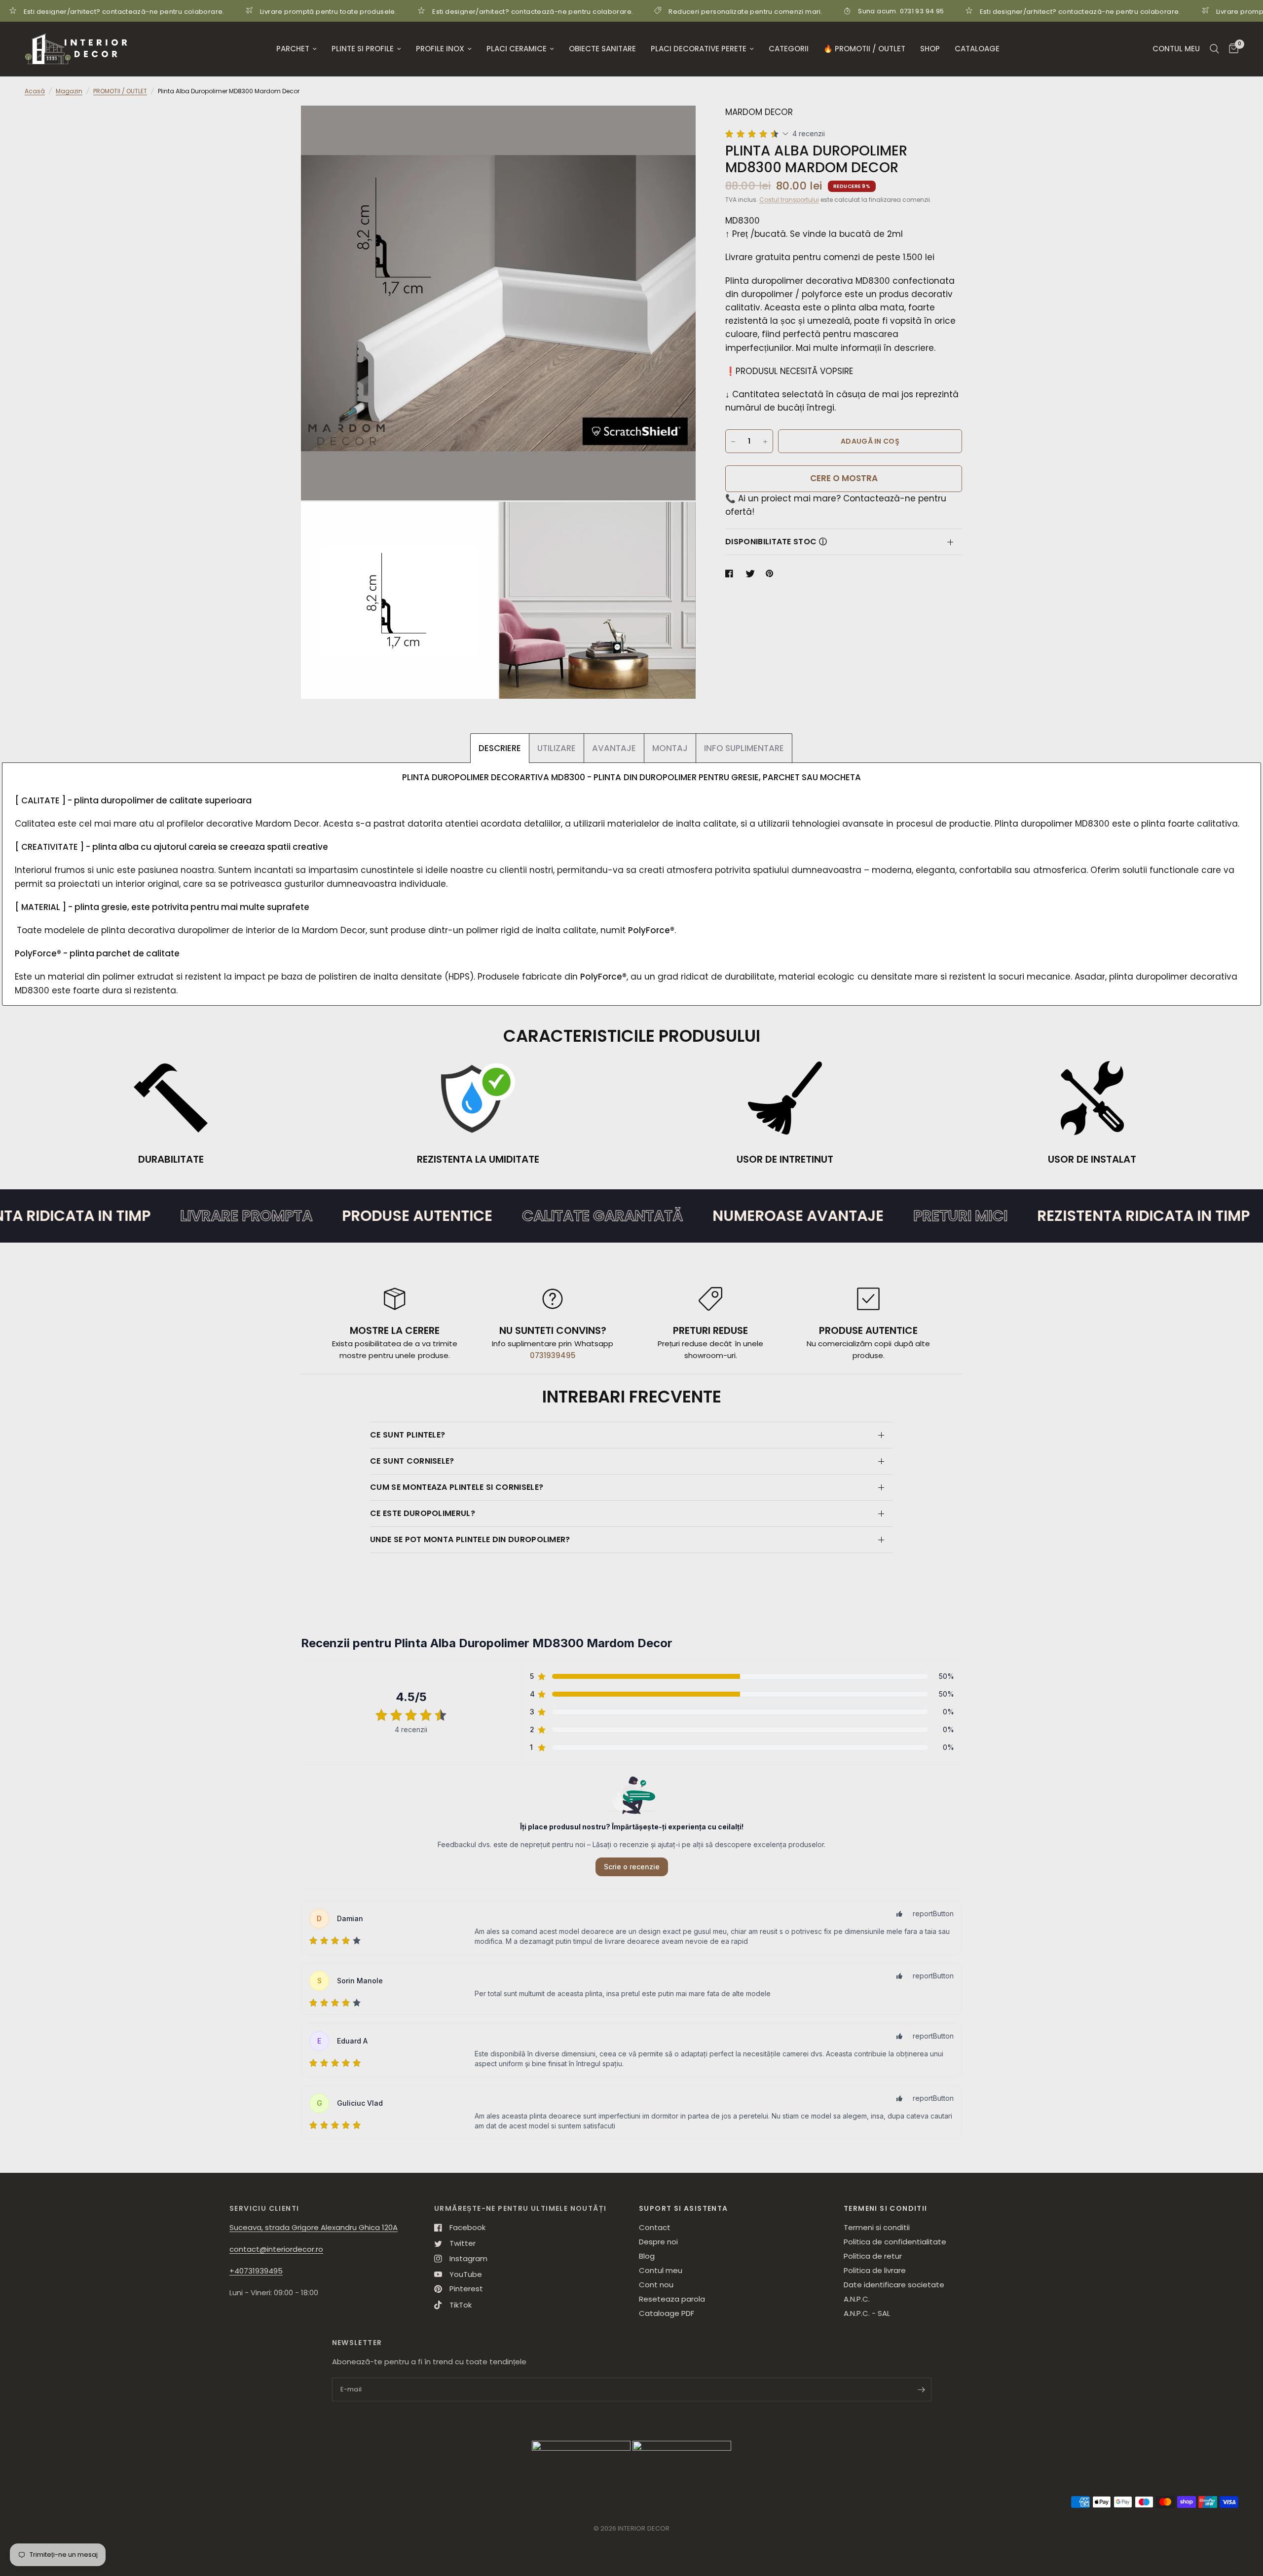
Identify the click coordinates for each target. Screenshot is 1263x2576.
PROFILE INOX (440, 49)
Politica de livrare (875, 2270)
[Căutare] (1214, 49)
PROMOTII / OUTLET (120, 91)
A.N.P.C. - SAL (867, 2313)
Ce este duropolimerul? (423, 1513)
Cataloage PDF (667, 2313)
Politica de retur (873, 2256)
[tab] (500, 748)
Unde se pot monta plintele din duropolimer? (470, 1539)
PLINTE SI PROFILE (363, 49)
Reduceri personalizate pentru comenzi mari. (601, 11)
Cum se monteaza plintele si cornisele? (457, 1487)
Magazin (69, 91)
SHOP (930, 49)
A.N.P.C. (857, 2299)
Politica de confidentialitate (895, 2242)
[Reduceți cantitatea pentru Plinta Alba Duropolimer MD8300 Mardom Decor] (733, 442)
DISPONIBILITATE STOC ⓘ (776, 542)
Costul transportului (789, 200)
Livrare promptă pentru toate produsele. (184, 11)
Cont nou (656, 2285)
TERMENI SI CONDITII (886, 2208)
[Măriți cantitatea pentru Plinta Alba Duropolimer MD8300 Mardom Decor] (765, 442)
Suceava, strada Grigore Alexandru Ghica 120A (314, 2227)
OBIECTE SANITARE (602, 49)
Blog (647, 2256)
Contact (655, 2227)
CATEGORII (789, 49)
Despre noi (658, 2242)
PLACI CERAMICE (517, 49)
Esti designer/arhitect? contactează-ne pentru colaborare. (389, 11)
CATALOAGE (977, 49)
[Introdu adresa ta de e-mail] (922, 2389)
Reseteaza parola (672, 2299)
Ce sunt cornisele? (412, 1461)
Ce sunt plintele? (408, 1435)
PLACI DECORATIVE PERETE (699, 49)
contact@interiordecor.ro (276, 2249)
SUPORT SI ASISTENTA (684, 2208)
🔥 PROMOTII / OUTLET (864, 49)
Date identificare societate (894, 2285)
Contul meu (661, 2270)
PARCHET (293, 49)
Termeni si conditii (877, 2227)
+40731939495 (256, 2271)
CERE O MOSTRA (844, 479)
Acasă (35, 91)
